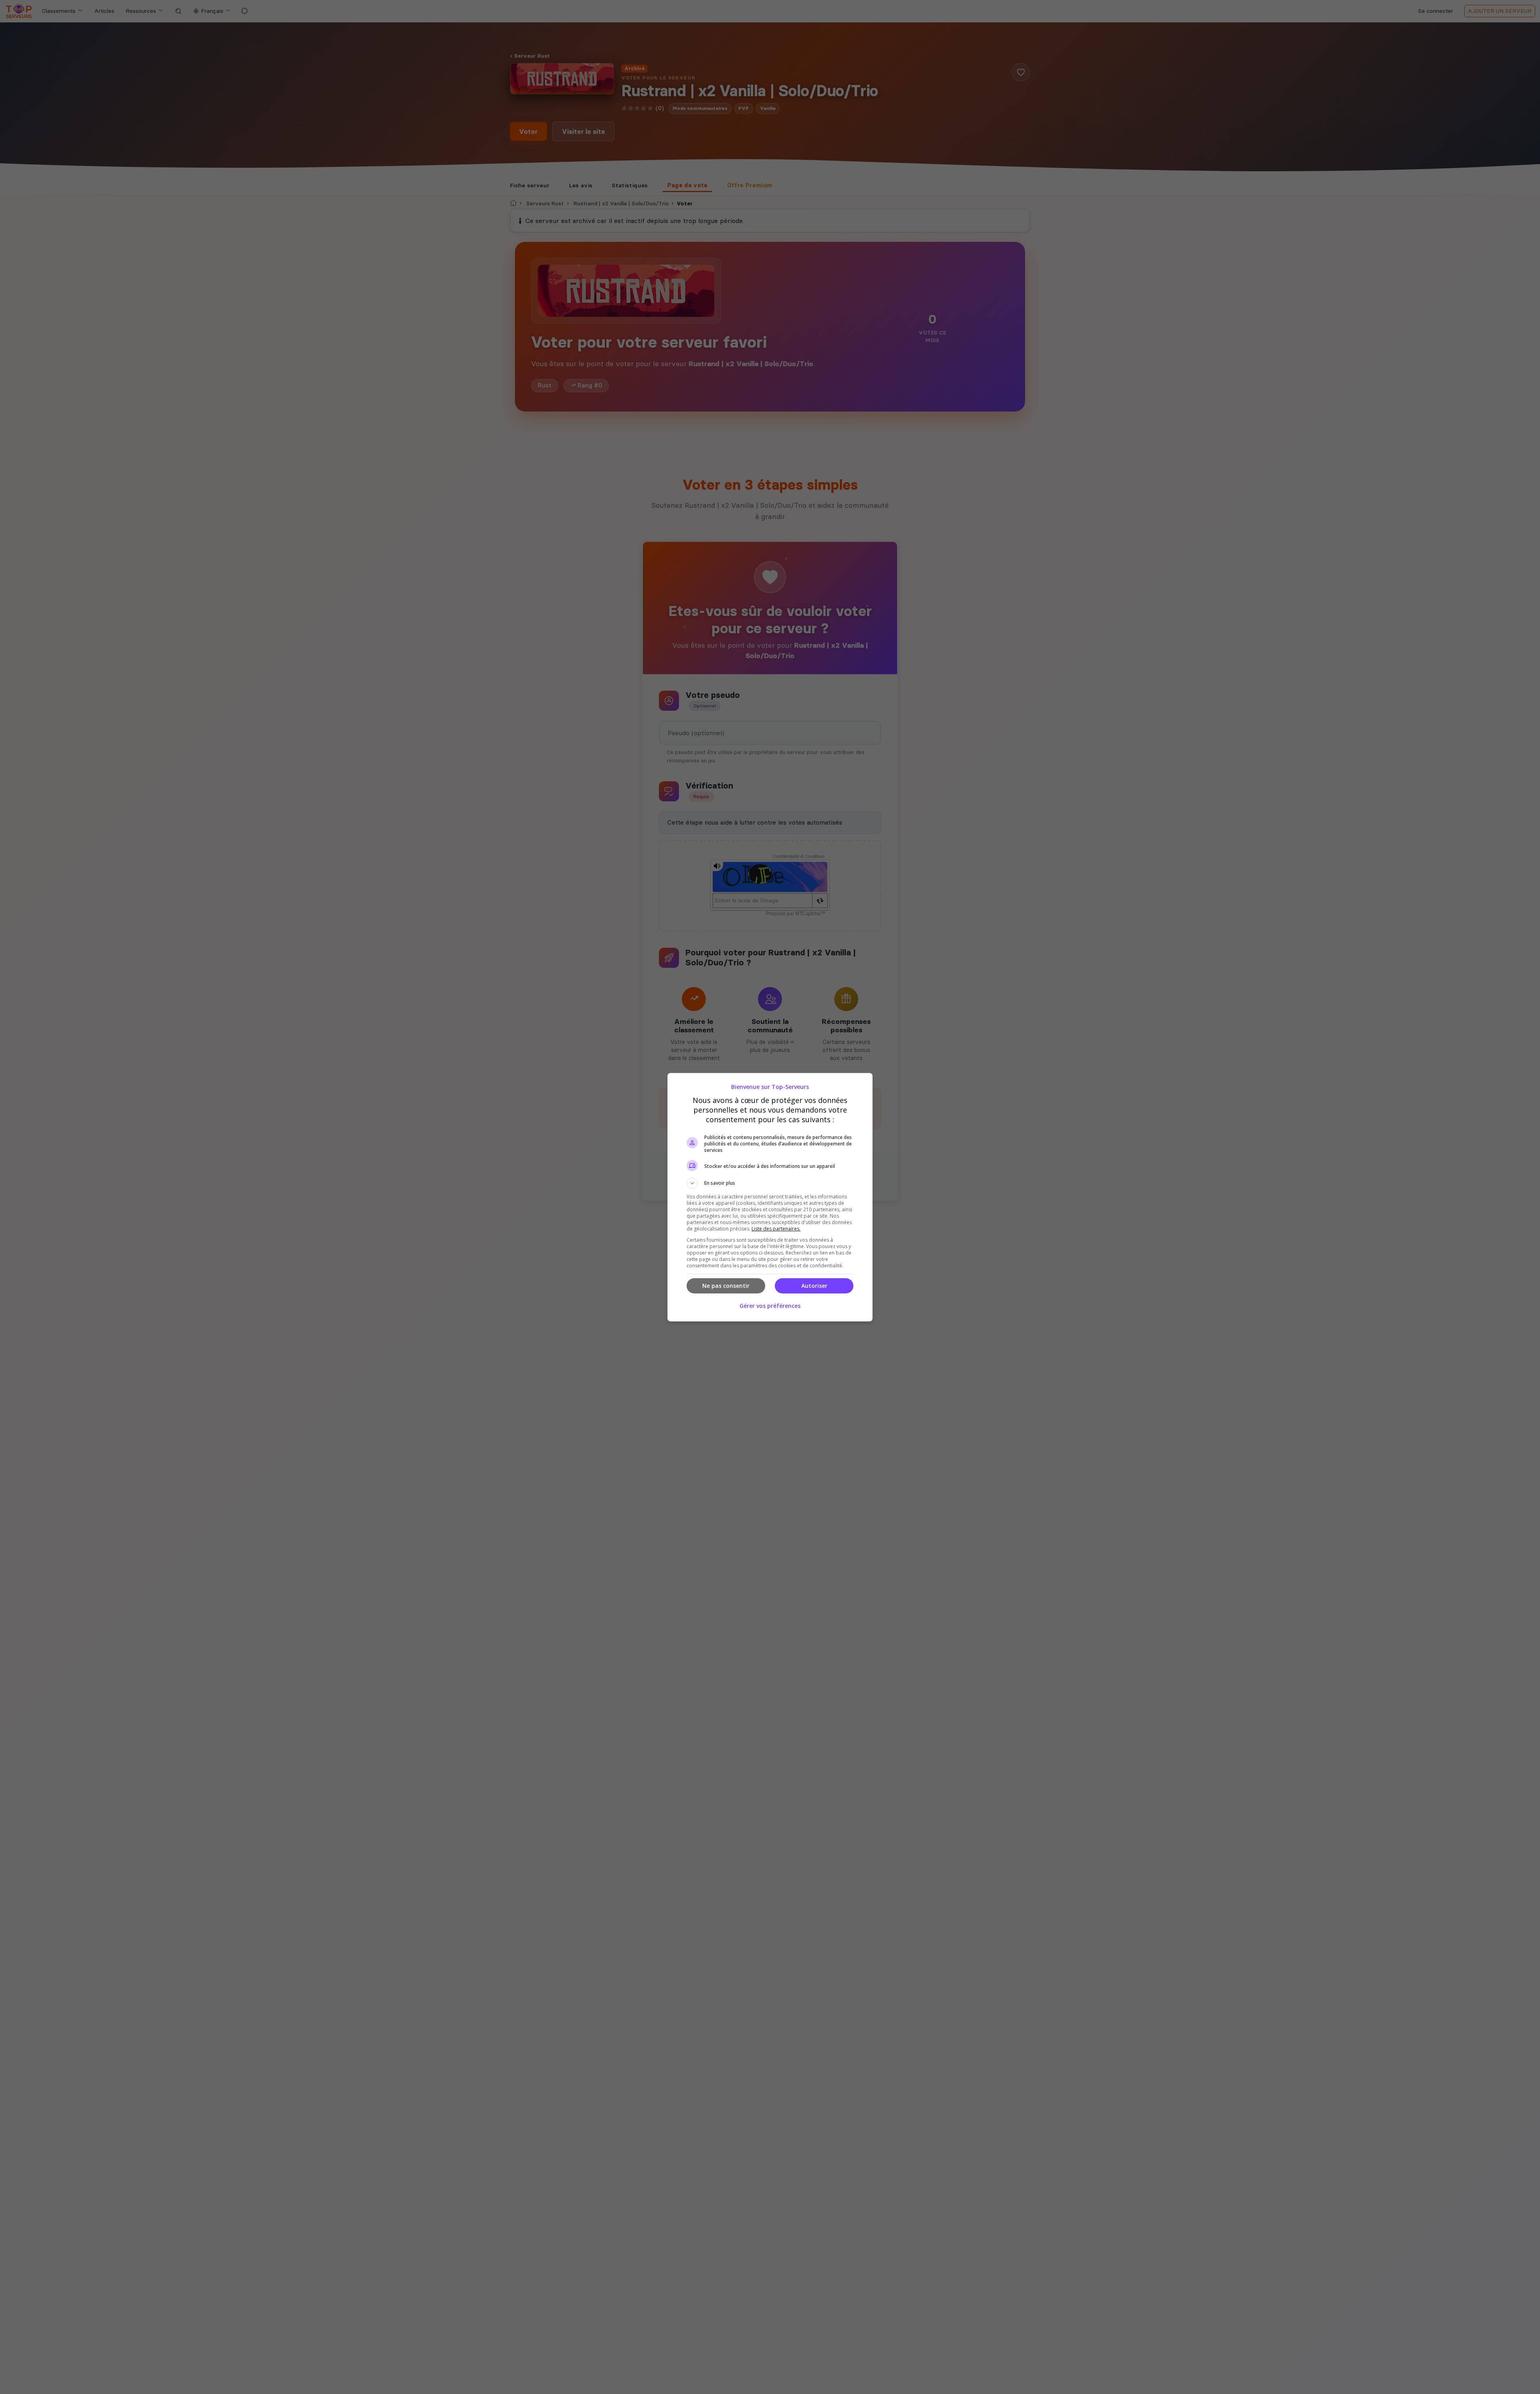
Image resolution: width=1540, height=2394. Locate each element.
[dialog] (770, 1197)
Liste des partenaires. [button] (776, 1229)
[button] (770, 1183)
